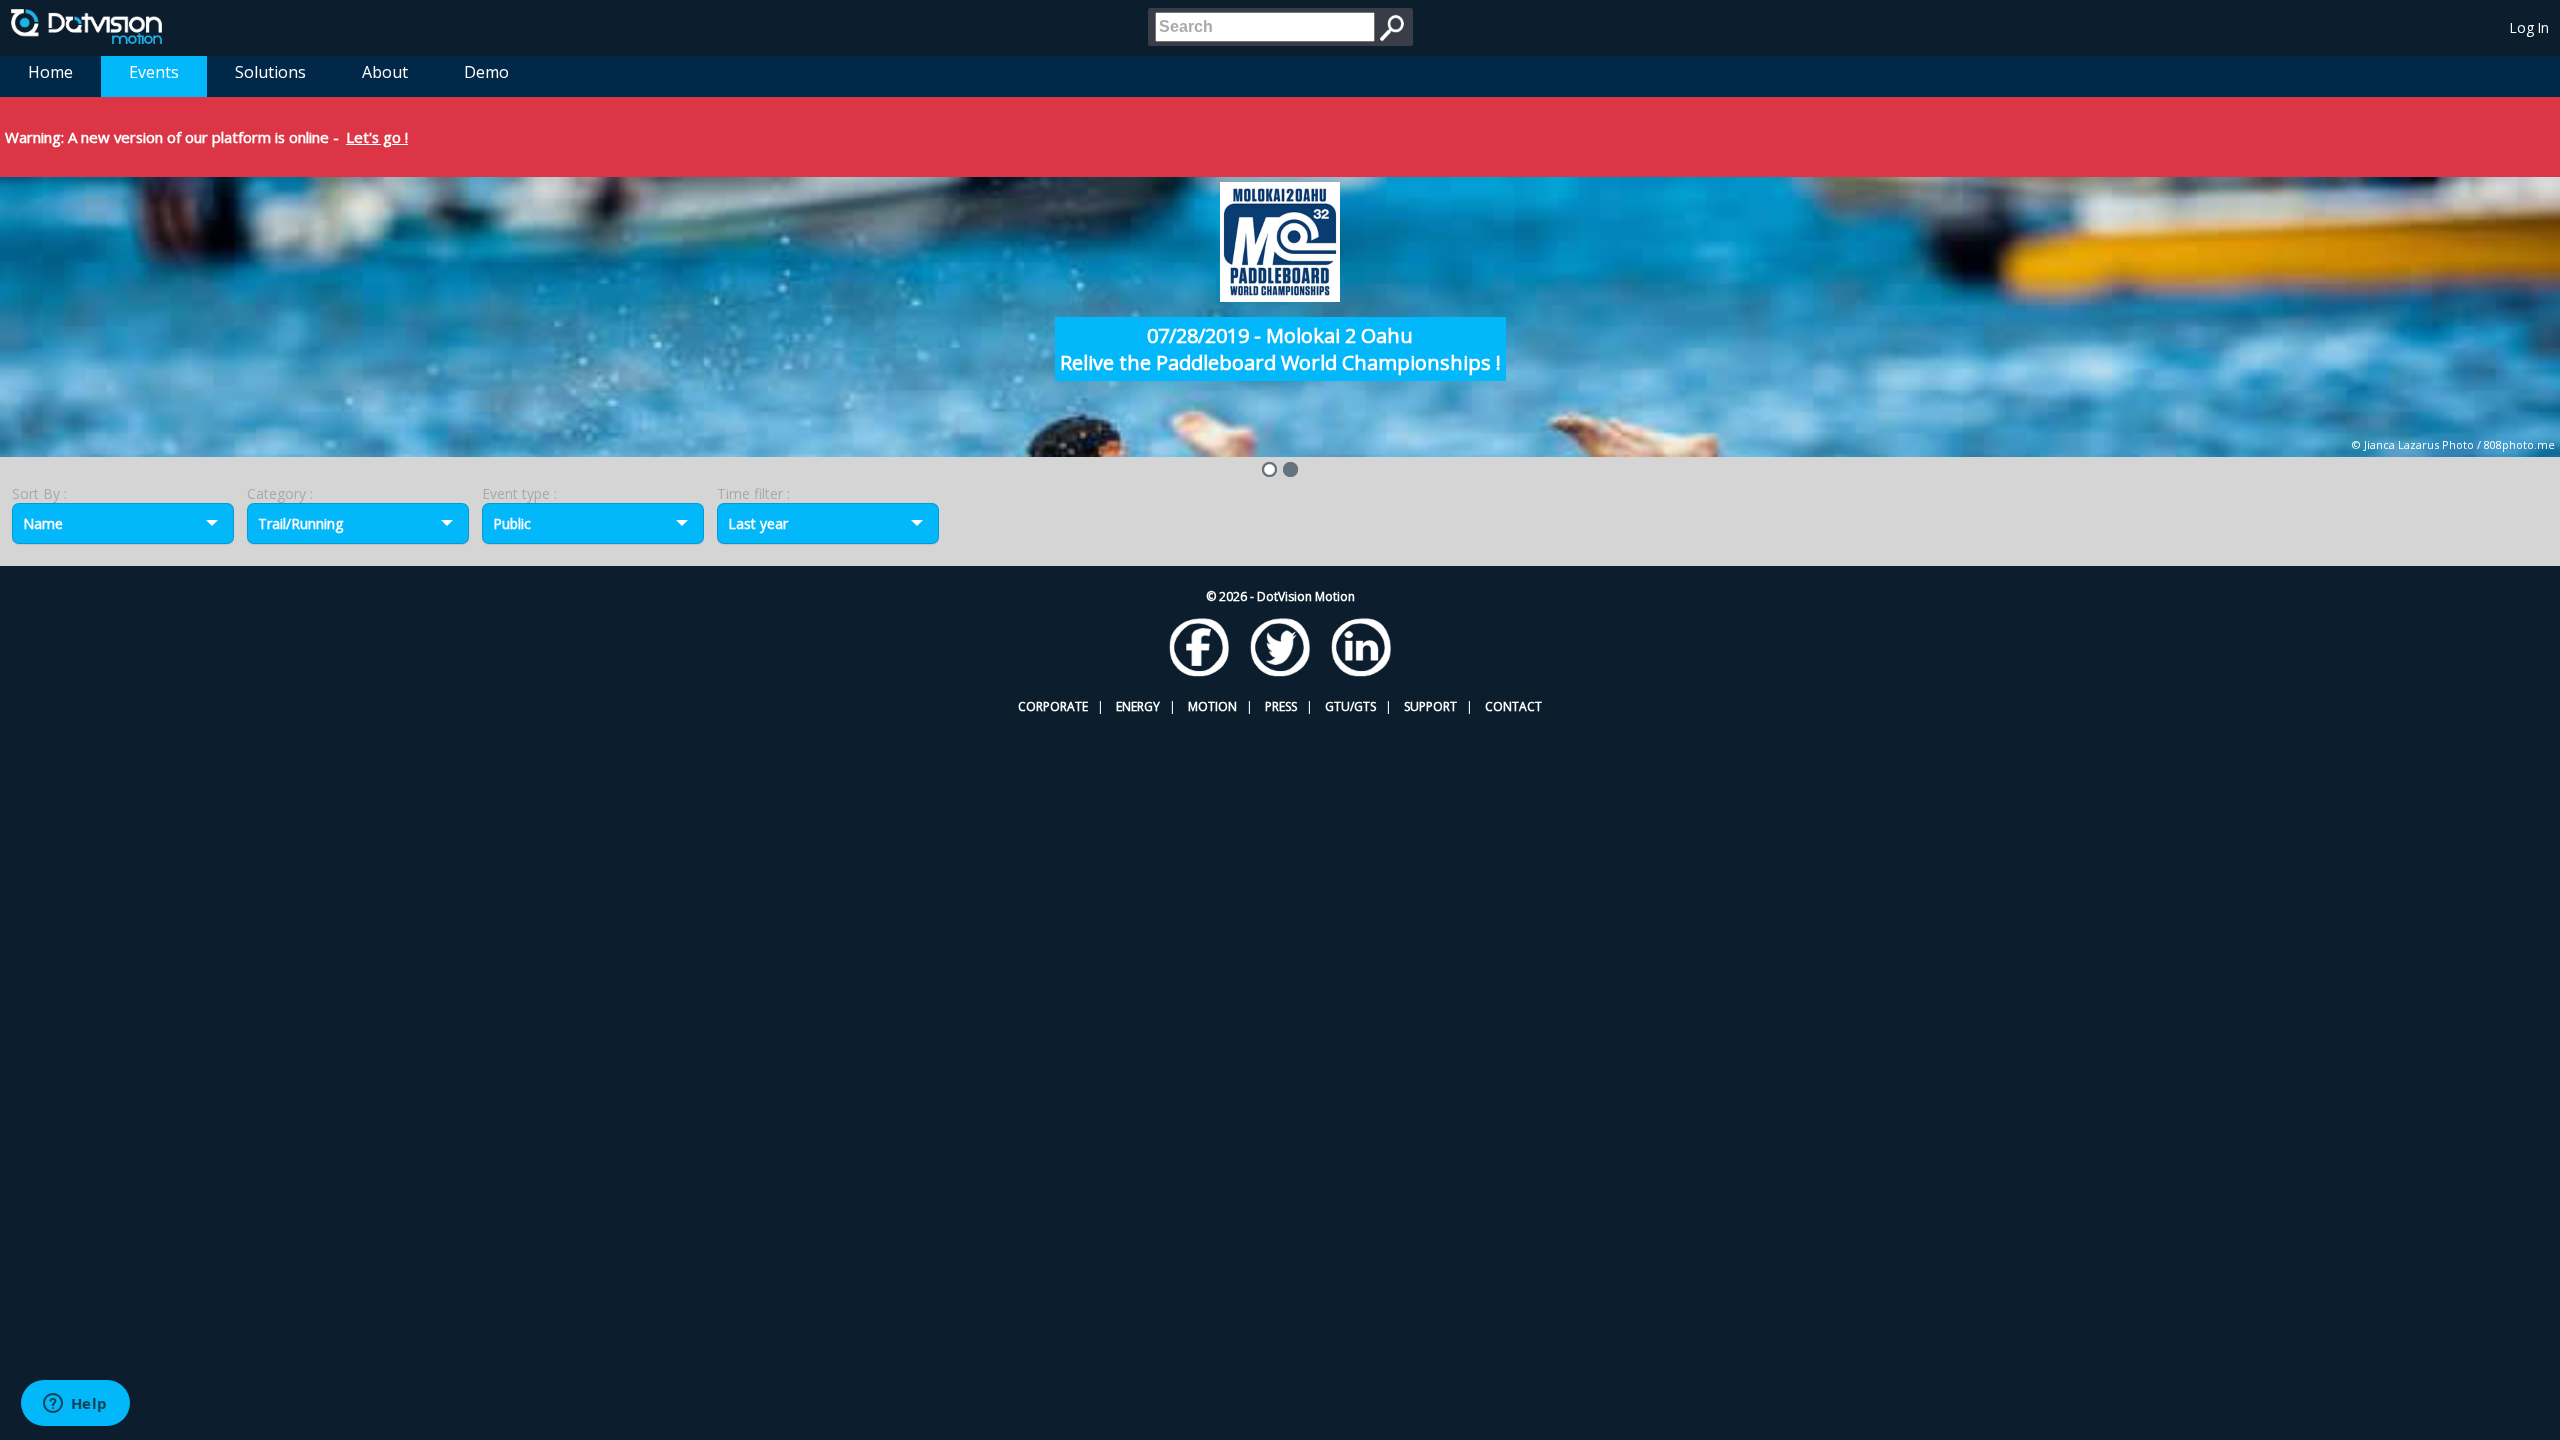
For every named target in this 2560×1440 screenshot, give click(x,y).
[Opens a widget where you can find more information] (75, 1405)
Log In (2529, 27)
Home (50, 72)
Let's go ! (377, 137)
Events (154, 72)
